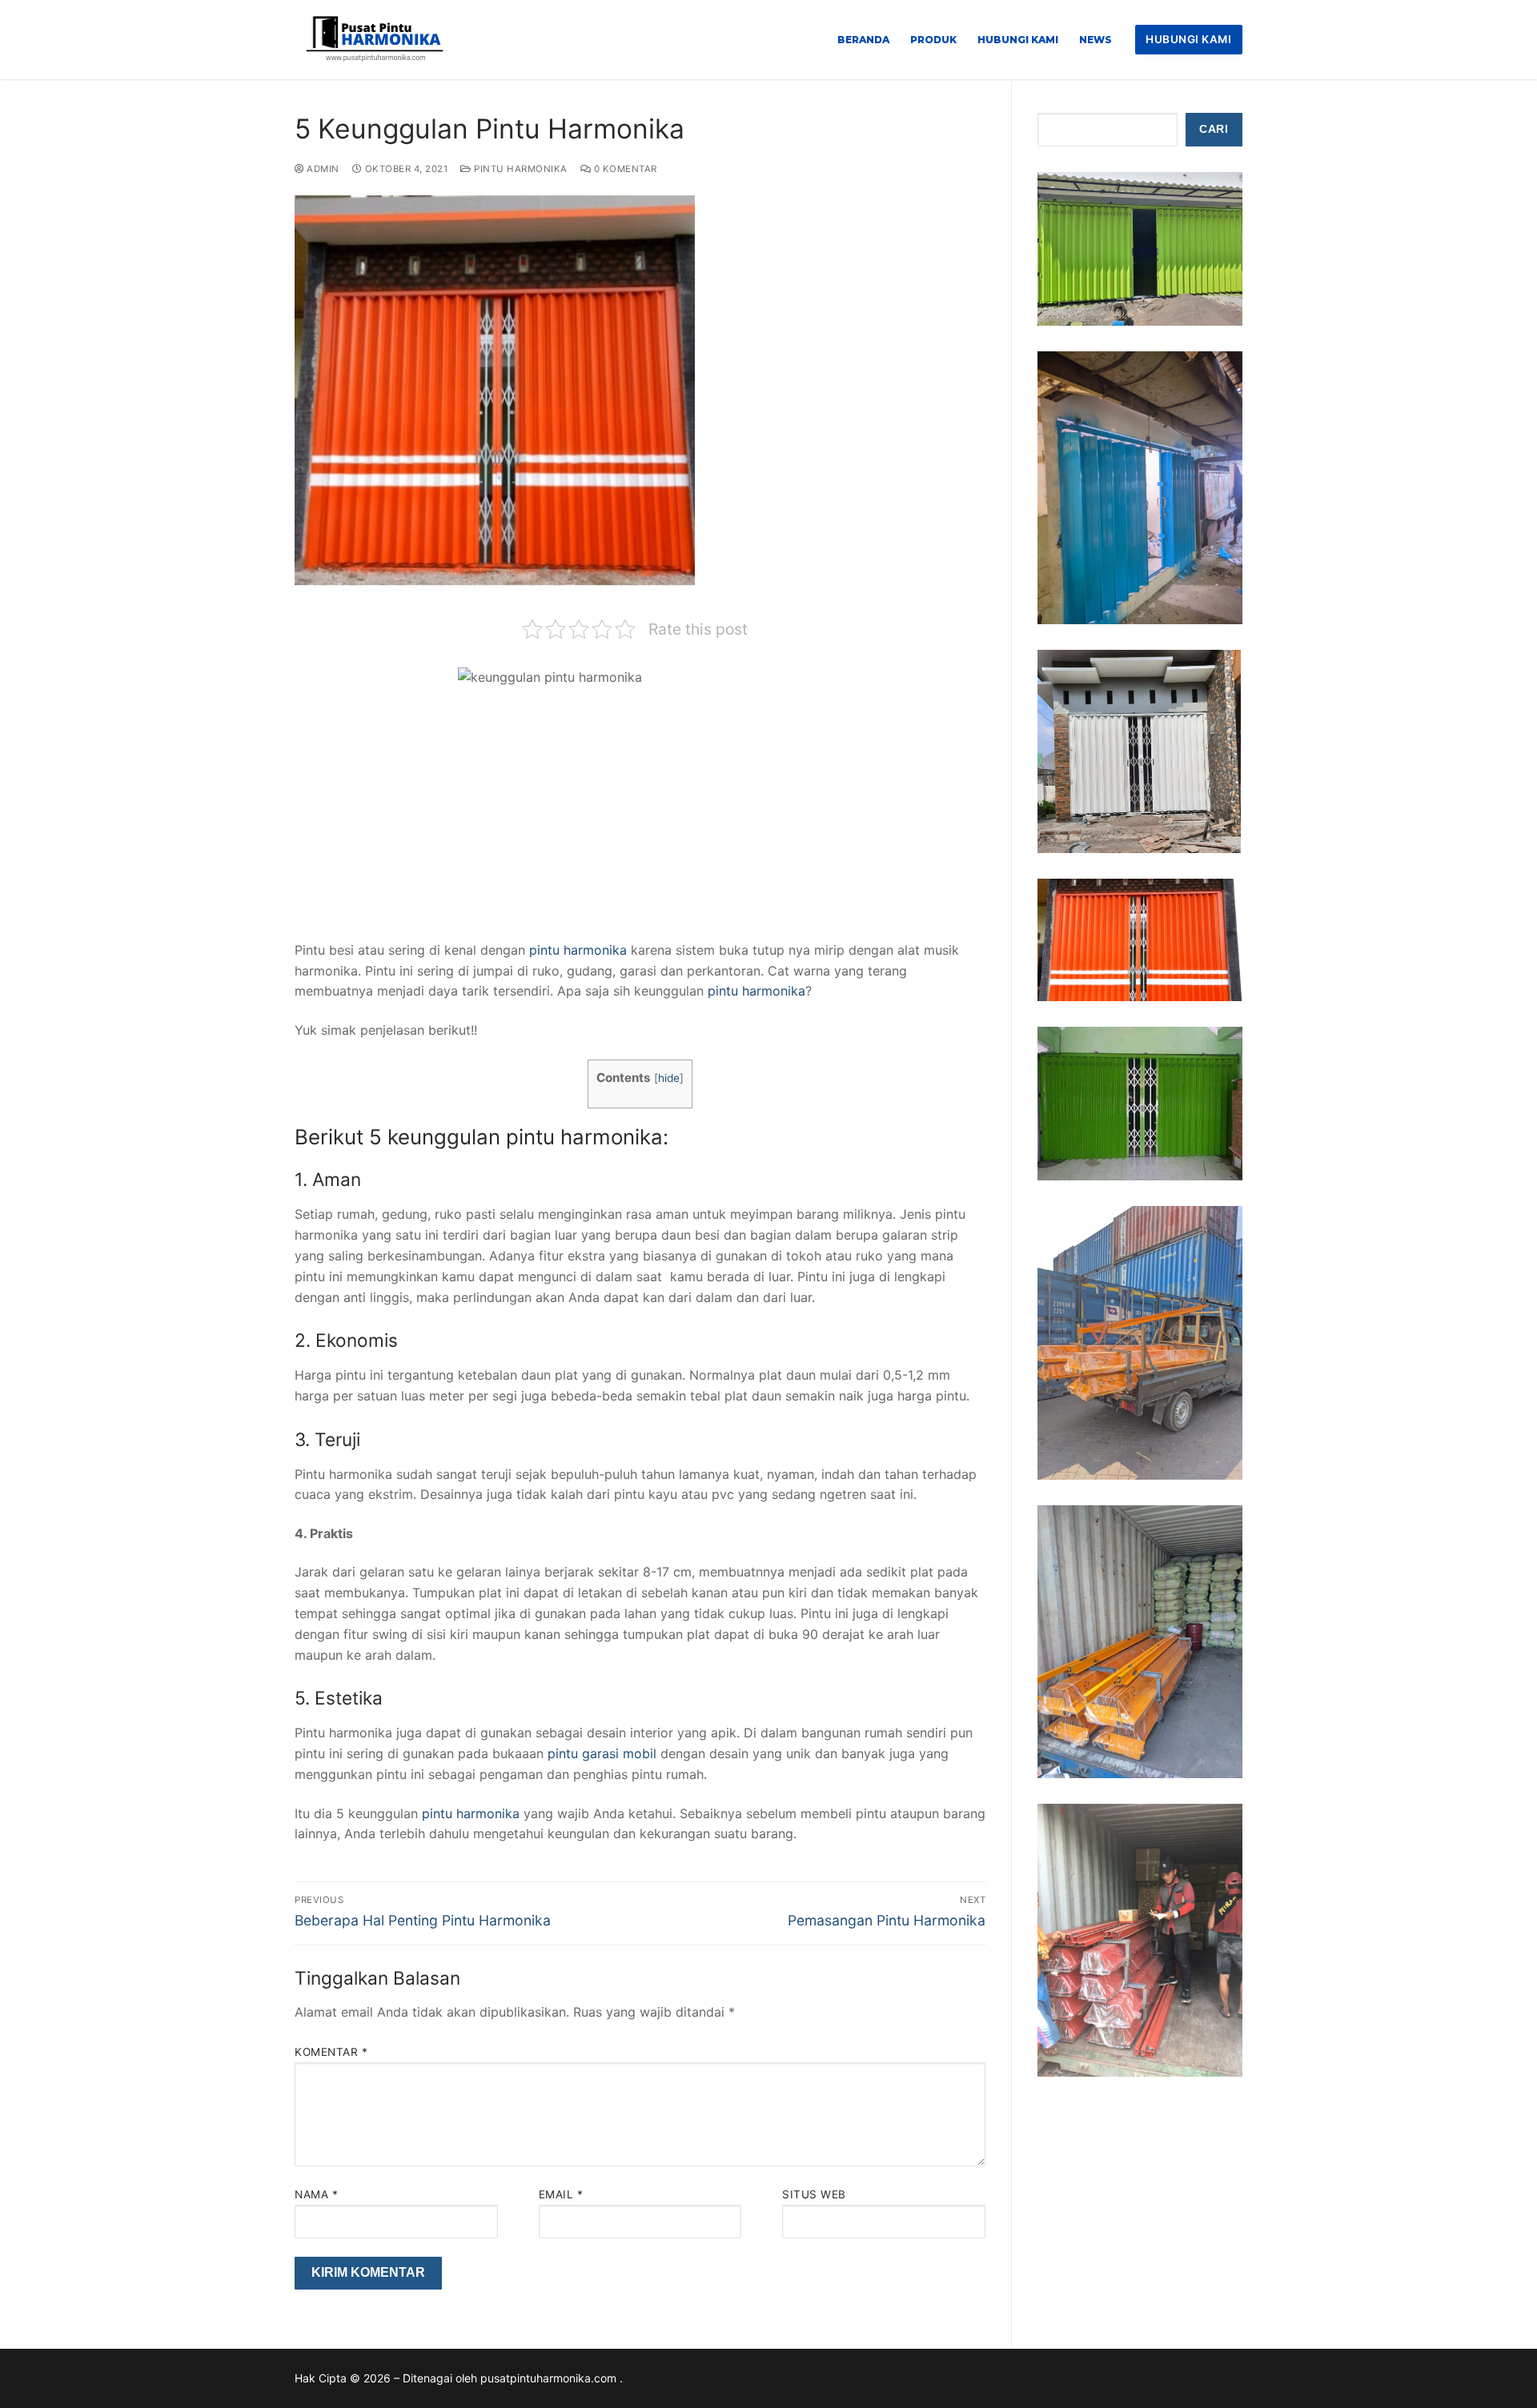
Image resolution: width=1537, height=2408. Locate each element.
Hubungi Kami (1188, 39)
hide (669, 1078)
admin (322, 169)
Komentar (331, 2052)
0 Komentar (624, 169)
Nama (316, 2194)
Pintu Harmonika (520, 169)
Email (561, 2194)
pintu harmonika (578, 950)
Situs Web (814, 2194)
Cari (1214, 129)
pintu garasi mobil (602, 1753)
